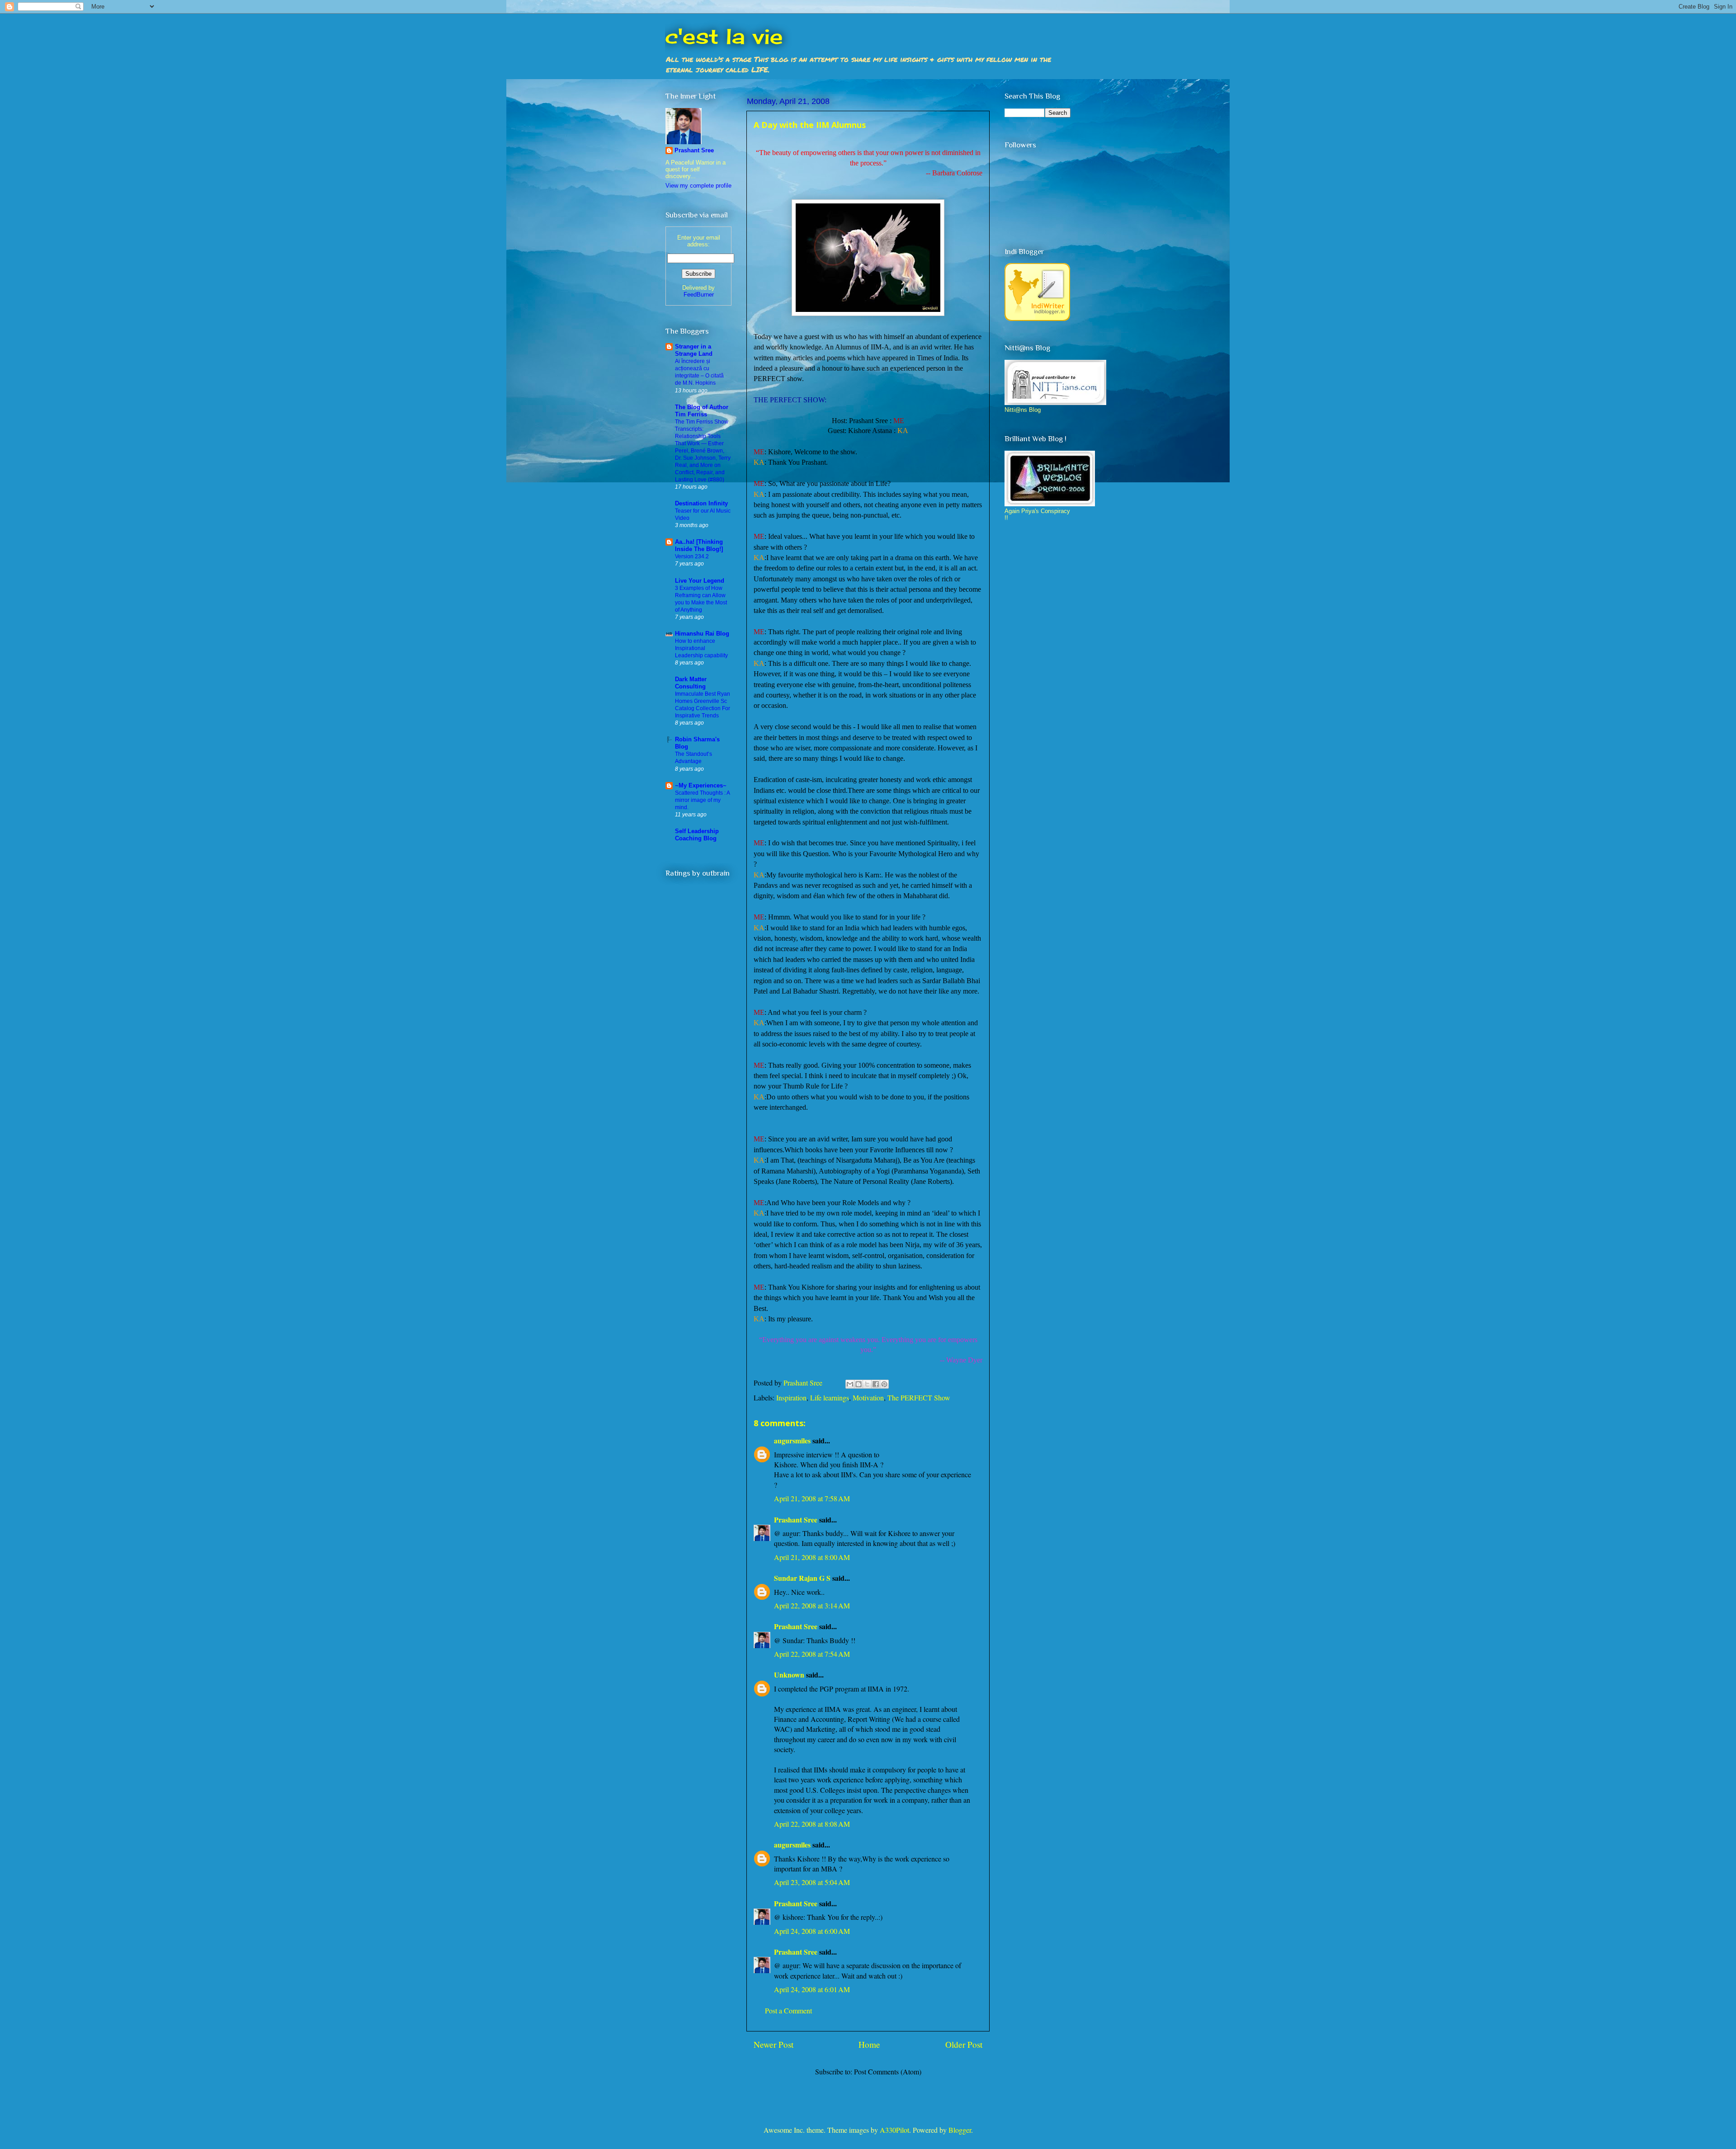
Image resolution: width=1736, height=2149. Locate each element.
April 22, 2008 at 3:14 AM (812, 1605)
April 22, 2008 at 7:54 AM (812, 1654)
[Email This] (850, 1384)
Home (869, 2044)
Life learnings (830, 1397)
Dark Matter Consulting (691, 683)
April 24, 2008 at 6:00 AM (812, 1931)
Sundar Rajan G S (802, 1578)
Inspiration (791, 1397)
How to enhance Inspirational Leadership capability (701, 648)
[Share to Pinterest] (884, 1384)
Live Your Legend (700, 581)
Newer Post (774, 2044)
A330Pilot (894, 2130)
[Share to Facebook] (876, 1384)
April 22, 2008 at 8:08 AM (812, 1824)
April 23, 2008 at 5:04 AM (812, 1882)
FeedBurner (699, 295)
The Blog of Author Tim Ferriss (702, 411)
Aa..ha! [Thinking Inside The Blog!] (699, 545)
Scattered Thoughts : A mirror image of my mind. (702, 800)
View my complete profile (698, 186)
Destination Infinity (701, 503)
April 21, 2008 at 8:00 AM (812, 1557)
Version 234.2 (692, 556)
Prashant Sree (796, 1520)
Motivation (868, 1397)
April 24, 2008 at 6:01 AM (812, 1989)
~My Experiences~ (701, 785)
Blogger (960, 2130)
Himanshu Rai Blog (702, 634)
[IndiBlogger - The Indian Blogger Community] (1037, 319)
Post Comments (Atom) (888, 2071)
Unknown (789, 1675)
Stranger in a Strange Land (694, 350)
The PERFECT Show (919, 1397)
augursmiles (792, 1440)
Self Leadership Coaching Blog (697, 835)
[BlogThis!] (859, 1384)
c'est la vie (724, 36)
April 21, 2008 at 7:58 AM (812, 1498)
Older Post (964, 2044)
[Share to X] (867, 1384)
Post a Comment (788, 2010)
